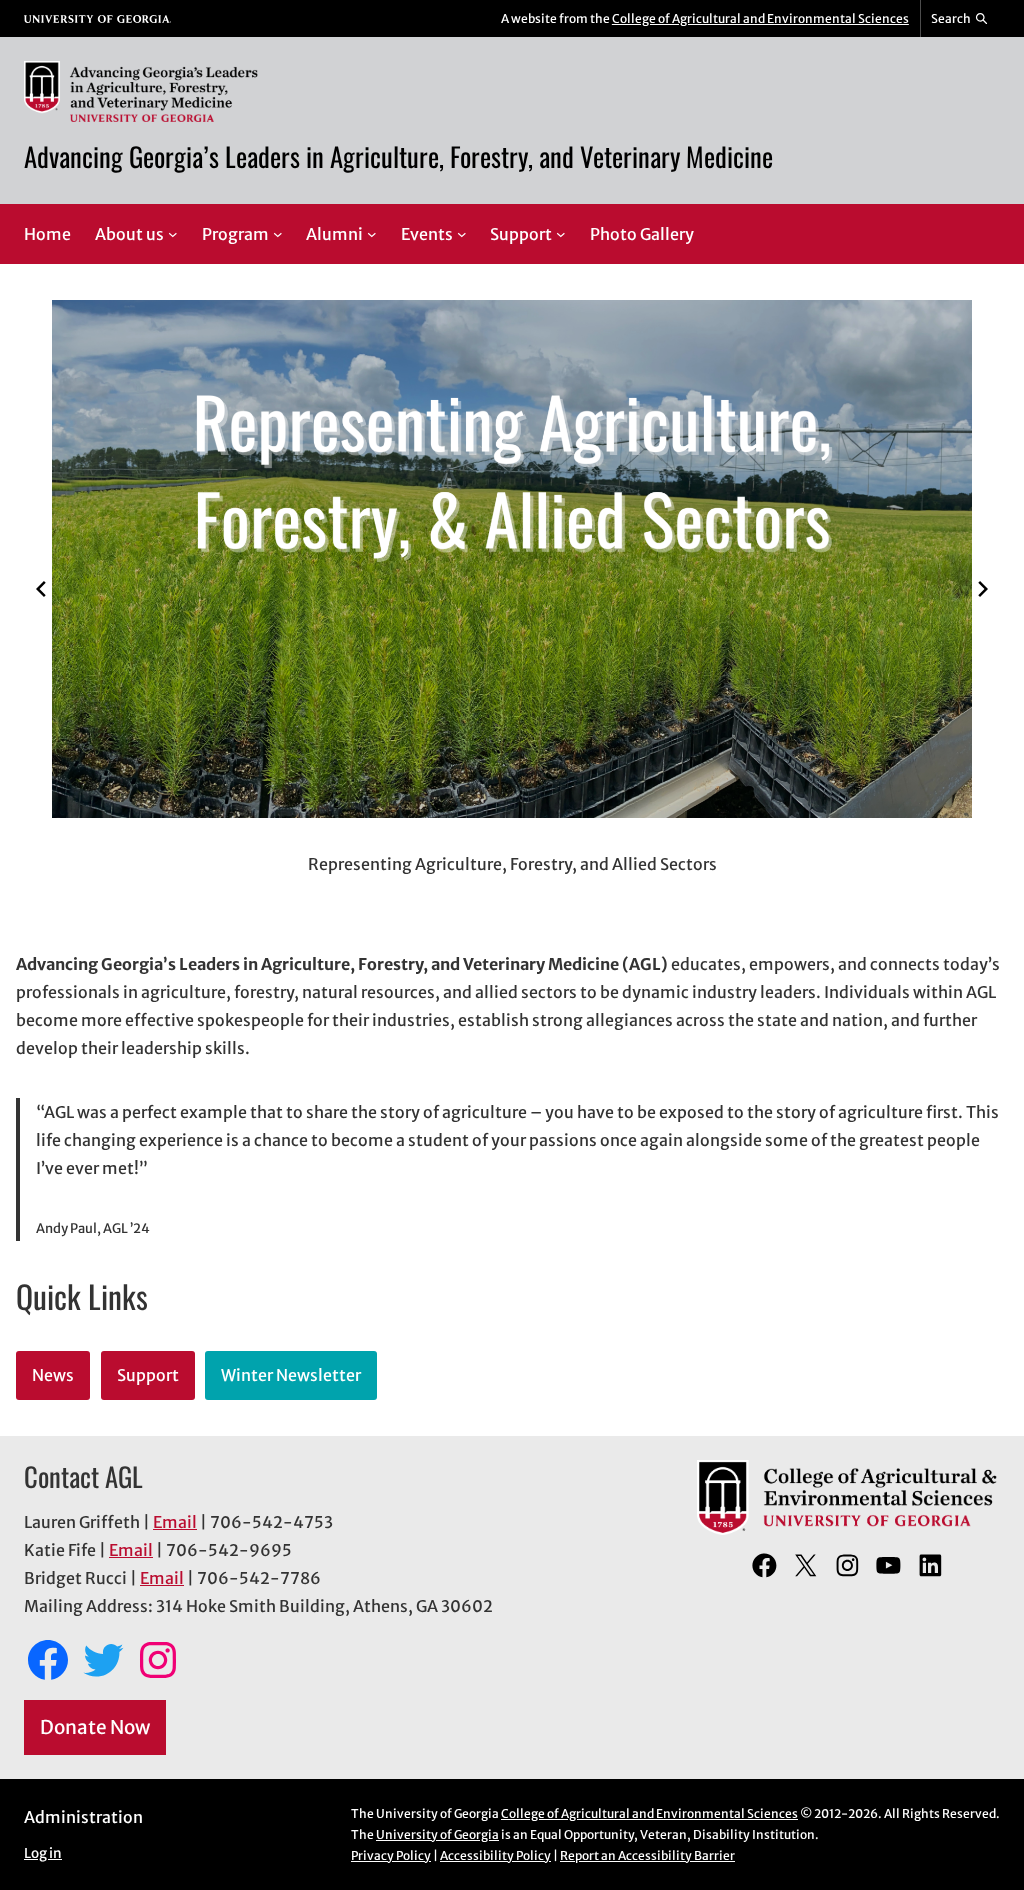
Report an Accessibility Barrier (647, 1855)
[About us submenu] (173, 234)
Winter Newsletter (291, 1375)
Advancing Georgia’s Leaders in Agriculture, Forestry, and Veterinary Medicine (398, 156)
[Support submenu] (561, 234)
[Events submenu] (462, 234)
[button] (455, 890)
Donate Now (95, 1727)
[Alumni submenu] (372, 234)
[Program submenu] (278, 234)
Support (148, 1375)
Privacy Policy (391, 1855)
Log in (43, 1853)
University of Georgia (437, 1834)
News (53, 1375)
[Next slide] (983, 589)
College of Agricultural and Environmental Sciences (760, 18)
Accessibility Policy (495, 1855)
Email (175, 1522)
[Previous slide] (41, 589)
